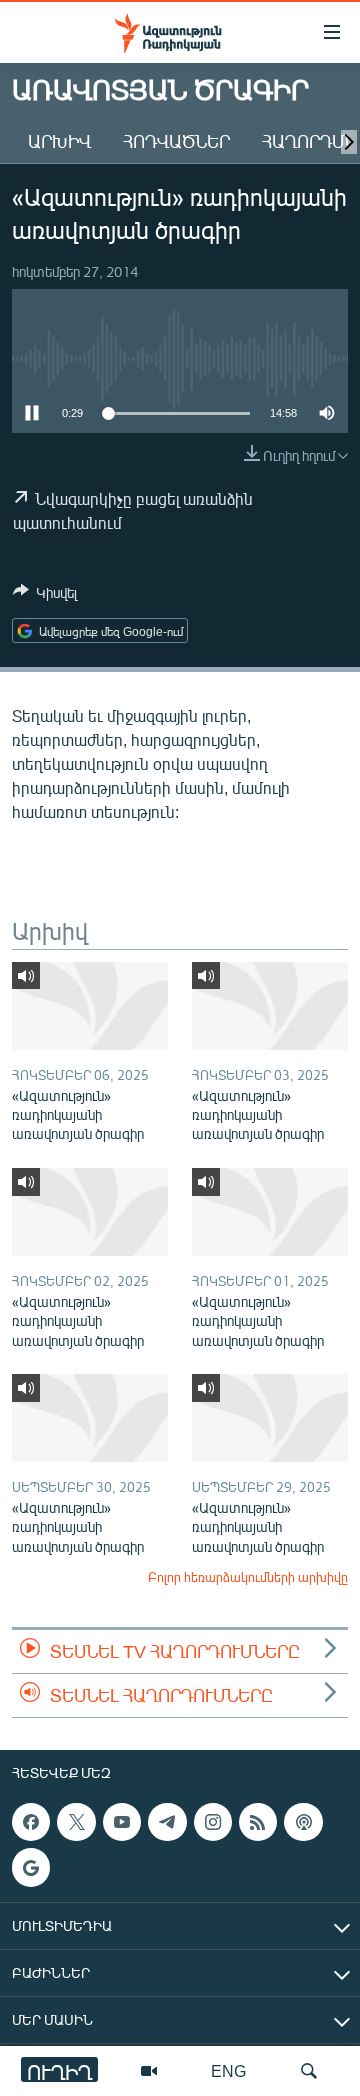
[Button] (45, 596)
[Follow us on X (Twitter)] (76, 1822)
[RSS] (258, 1822)
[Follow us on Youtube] (122, 1822)
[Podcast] (303, 1822)
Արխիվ (59, 141)
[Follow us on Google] (31, 1868)
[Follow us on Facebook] (31, 1822)
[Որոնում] (309, 2071)
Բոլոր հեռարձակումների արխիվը (248, 1577)
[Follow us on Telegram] (167, 1822)
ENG (228, 2070)
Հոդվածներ (176, 141)
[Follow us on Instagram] (213, 1822)
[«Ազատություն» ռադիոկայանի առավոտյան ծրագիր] (90, 1006)
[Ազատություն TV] (149, 2071)
